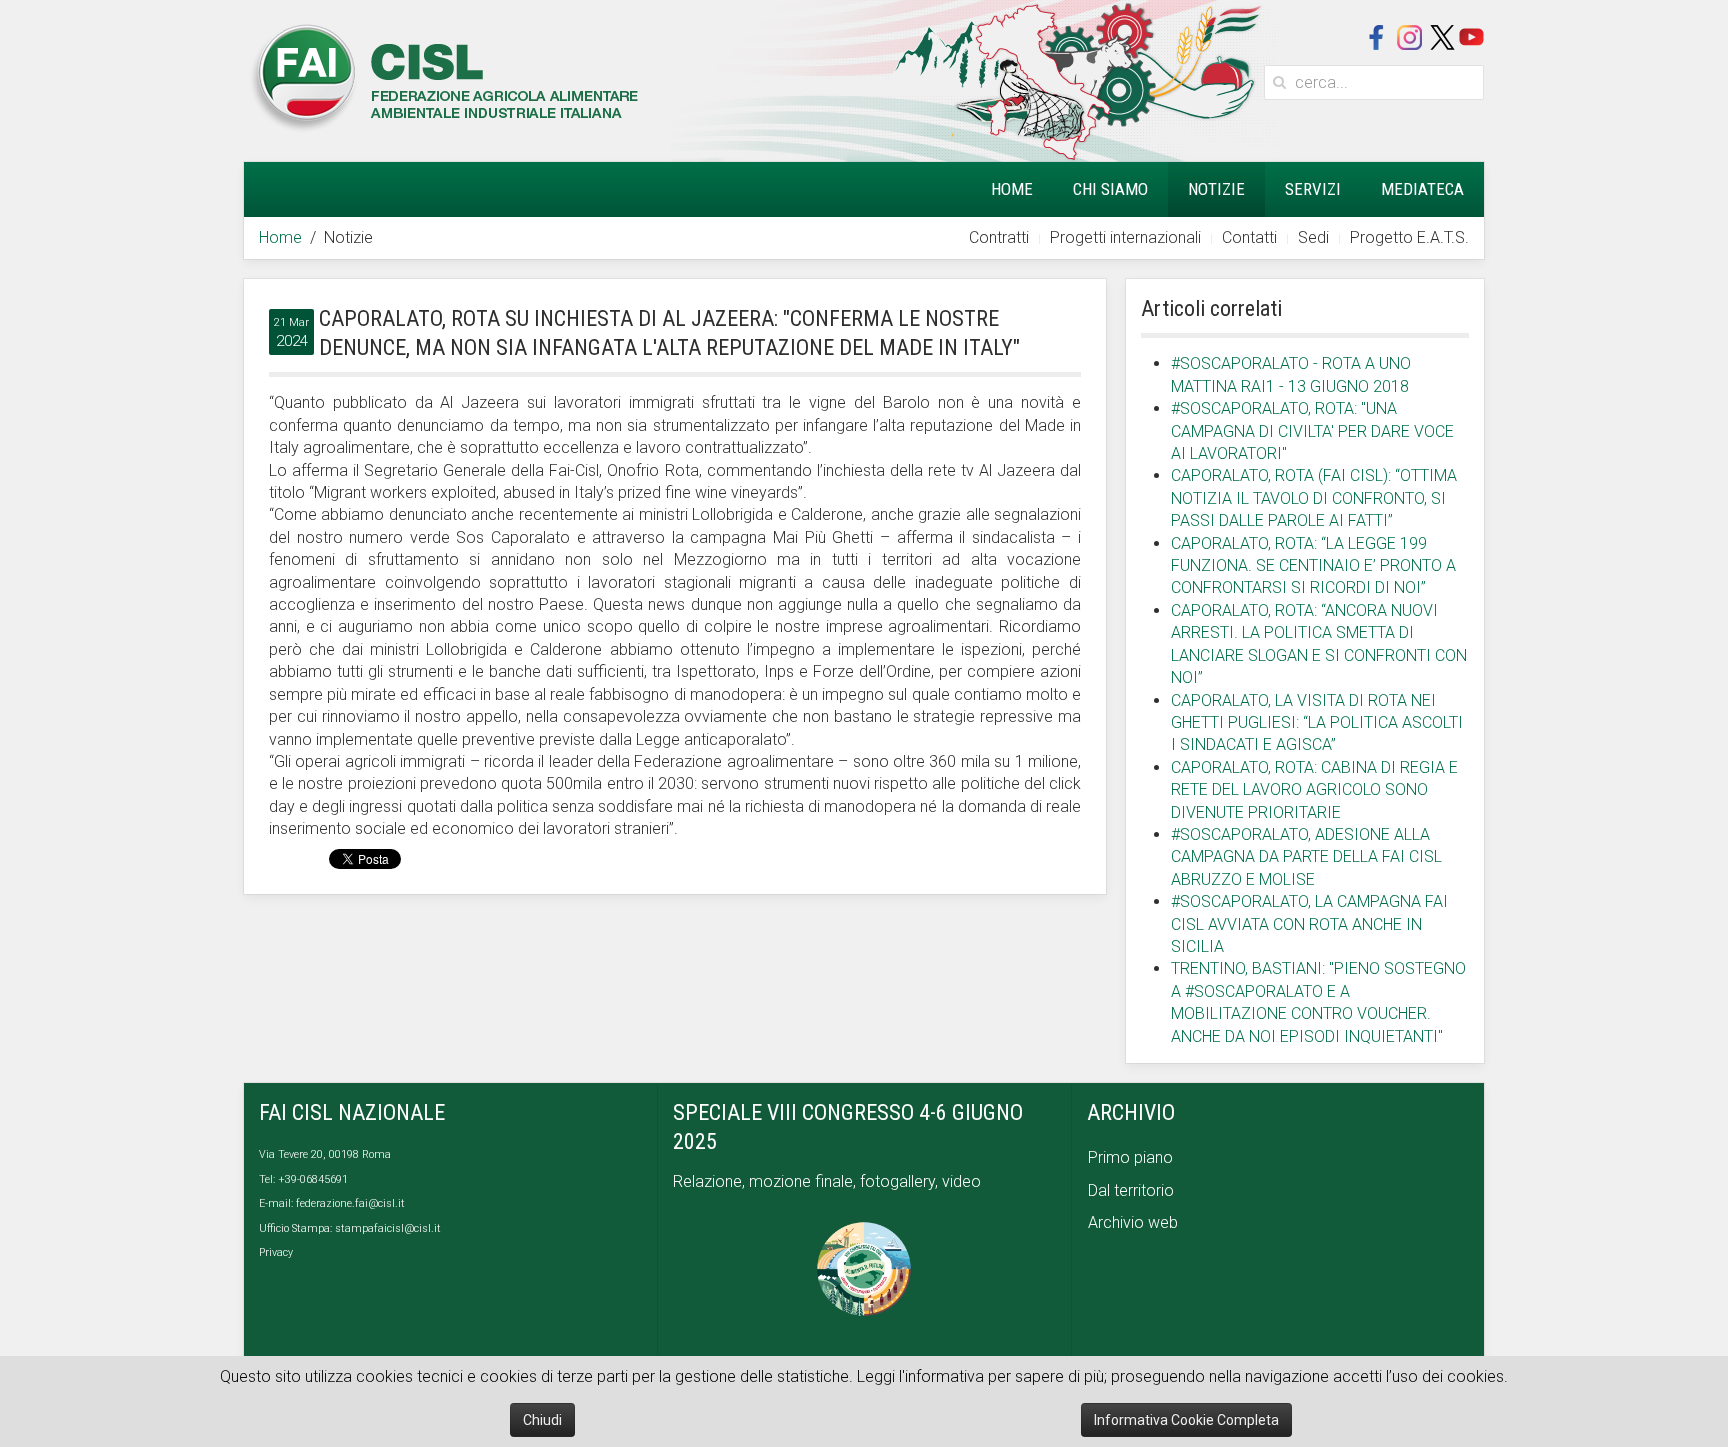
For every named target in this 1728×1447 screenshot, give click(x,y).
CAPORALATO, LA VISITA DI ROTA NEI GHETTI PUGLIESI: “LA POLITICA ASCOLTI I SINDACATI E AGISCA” (1317, 723)
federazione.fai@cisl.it (350, 1203)
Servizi (1313, 189)
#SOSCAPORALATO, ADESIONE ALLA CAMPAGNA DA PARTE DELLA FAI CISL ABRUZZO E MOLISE (1306, 857)
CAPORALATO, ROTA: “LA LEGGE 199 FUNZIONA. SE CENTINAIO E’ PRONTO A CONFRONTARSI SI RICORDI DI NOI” (1313, 566)
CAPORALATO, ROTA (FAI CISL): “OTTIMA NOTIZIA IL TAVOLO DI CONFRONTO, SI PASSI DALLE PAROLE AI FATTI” (1314, 498)
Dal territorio (1131, 1190)
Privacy (276, 1252)
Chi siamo (1110, 189)
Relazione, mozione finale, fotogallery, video (829, 1181)
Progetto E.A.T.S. (1409, 237)
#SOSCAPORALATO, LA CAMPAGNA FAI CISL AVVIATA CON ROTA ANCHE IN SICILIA (1309, 924)
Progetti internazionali (1125, 237)
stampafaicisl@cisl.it (388, 1228)
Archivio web (1133, 1222)
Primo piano (1130, 1157)
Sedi (1313, 237)
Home (1012, 189)
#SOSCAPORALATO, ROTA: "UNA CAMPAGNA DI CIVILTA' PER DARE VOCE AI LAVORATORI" (1312, 431)
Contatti (1249, 237)
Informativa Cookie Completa (1186, 1420)
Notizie (1216, 189)
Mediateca (1422, 189)
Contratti (999, 237)
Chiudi (542, 1420)
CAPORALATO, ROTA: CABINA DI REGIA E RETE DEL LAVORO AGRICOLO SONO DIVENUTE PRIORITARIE (1314, 790)
